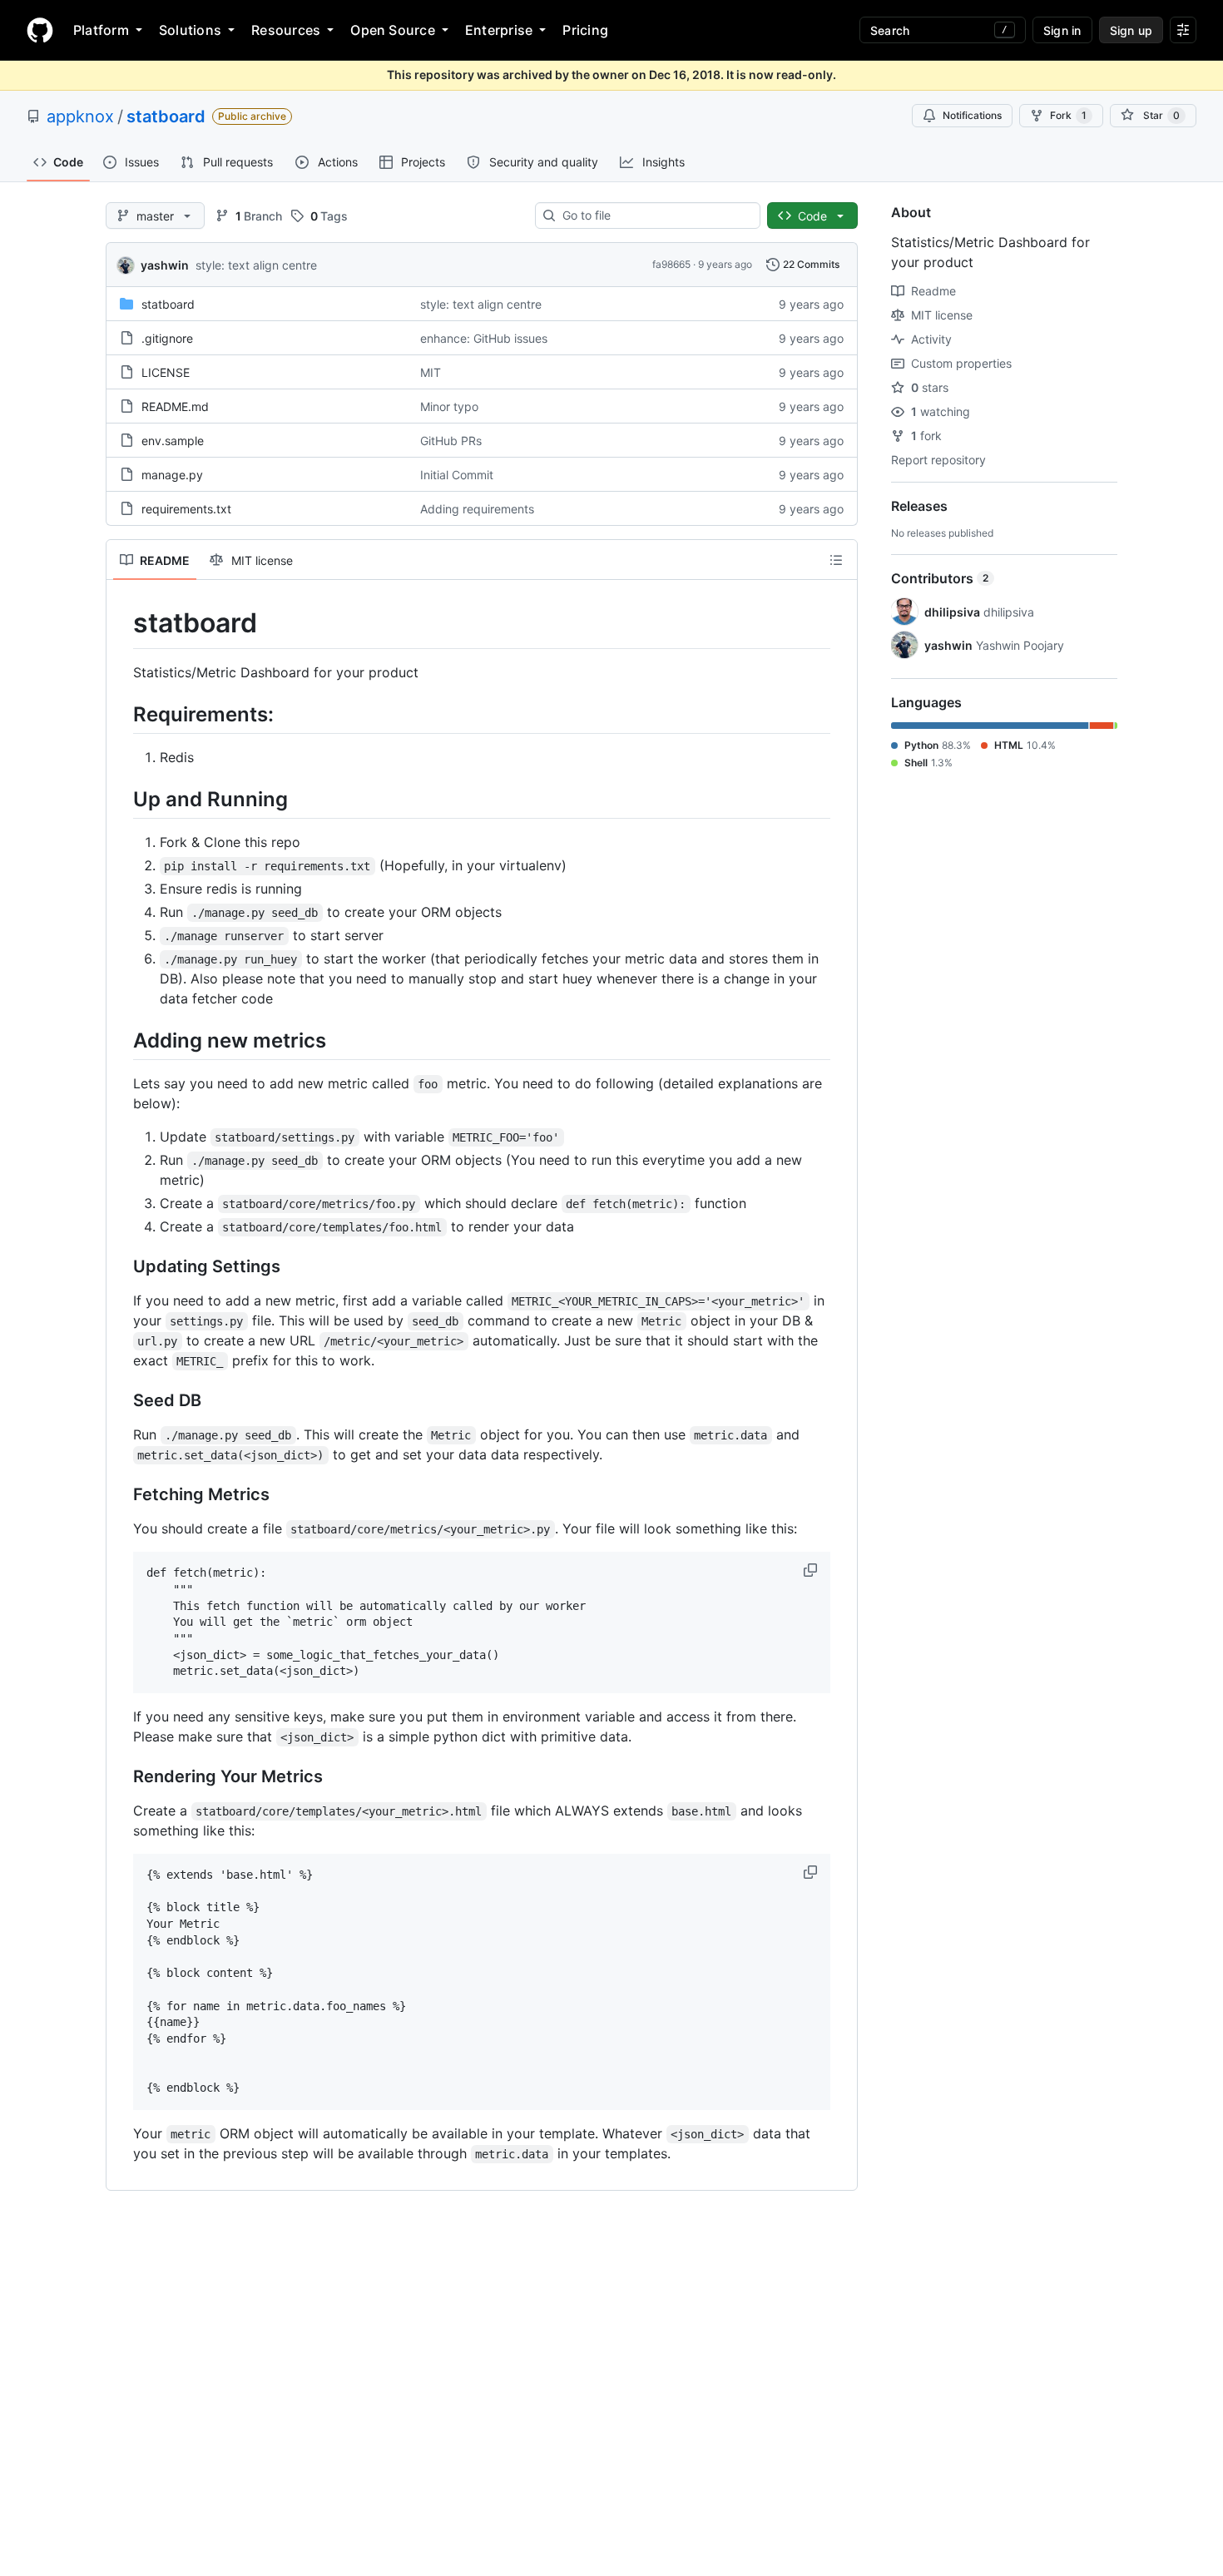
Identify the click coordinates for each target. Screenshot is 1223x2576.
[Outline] (836, 560)
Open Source (393, 30)
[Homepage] (40, 30)
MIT (431, 372)
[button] (812, 1570)
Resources (286, 30)
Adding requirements (477, 509)
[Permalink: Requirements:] (121, 714)
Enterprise (499, 30)
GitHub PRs (451, 441)
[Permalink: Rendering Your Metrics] (121, 1777)
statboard (166, 116)
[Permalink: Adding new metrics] (121, 1040)
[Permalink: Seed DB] (121, 1401)
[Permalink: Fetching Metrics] (121, 1495)
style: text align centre (256, 265)
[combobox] (654, 215)
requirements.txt (186, 509)
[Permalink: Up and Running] (121, 799)
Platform (101, 30)
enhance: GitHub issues (484, 338)
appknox (80, 116)
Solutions (190, 30)
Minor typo (449, 406)
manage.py (172, 475)
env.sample (173, 441)
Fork (1068, 115)
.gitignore (167, 338)
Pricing (585, 30)
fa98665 (671, 264)
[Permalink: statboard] (121, 623)
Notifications (972, 115)
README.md (175, 406)
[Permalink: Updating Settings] (121, 1267)
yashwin (165, 265)
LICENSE (166, 372)
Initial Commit (457, 475)
